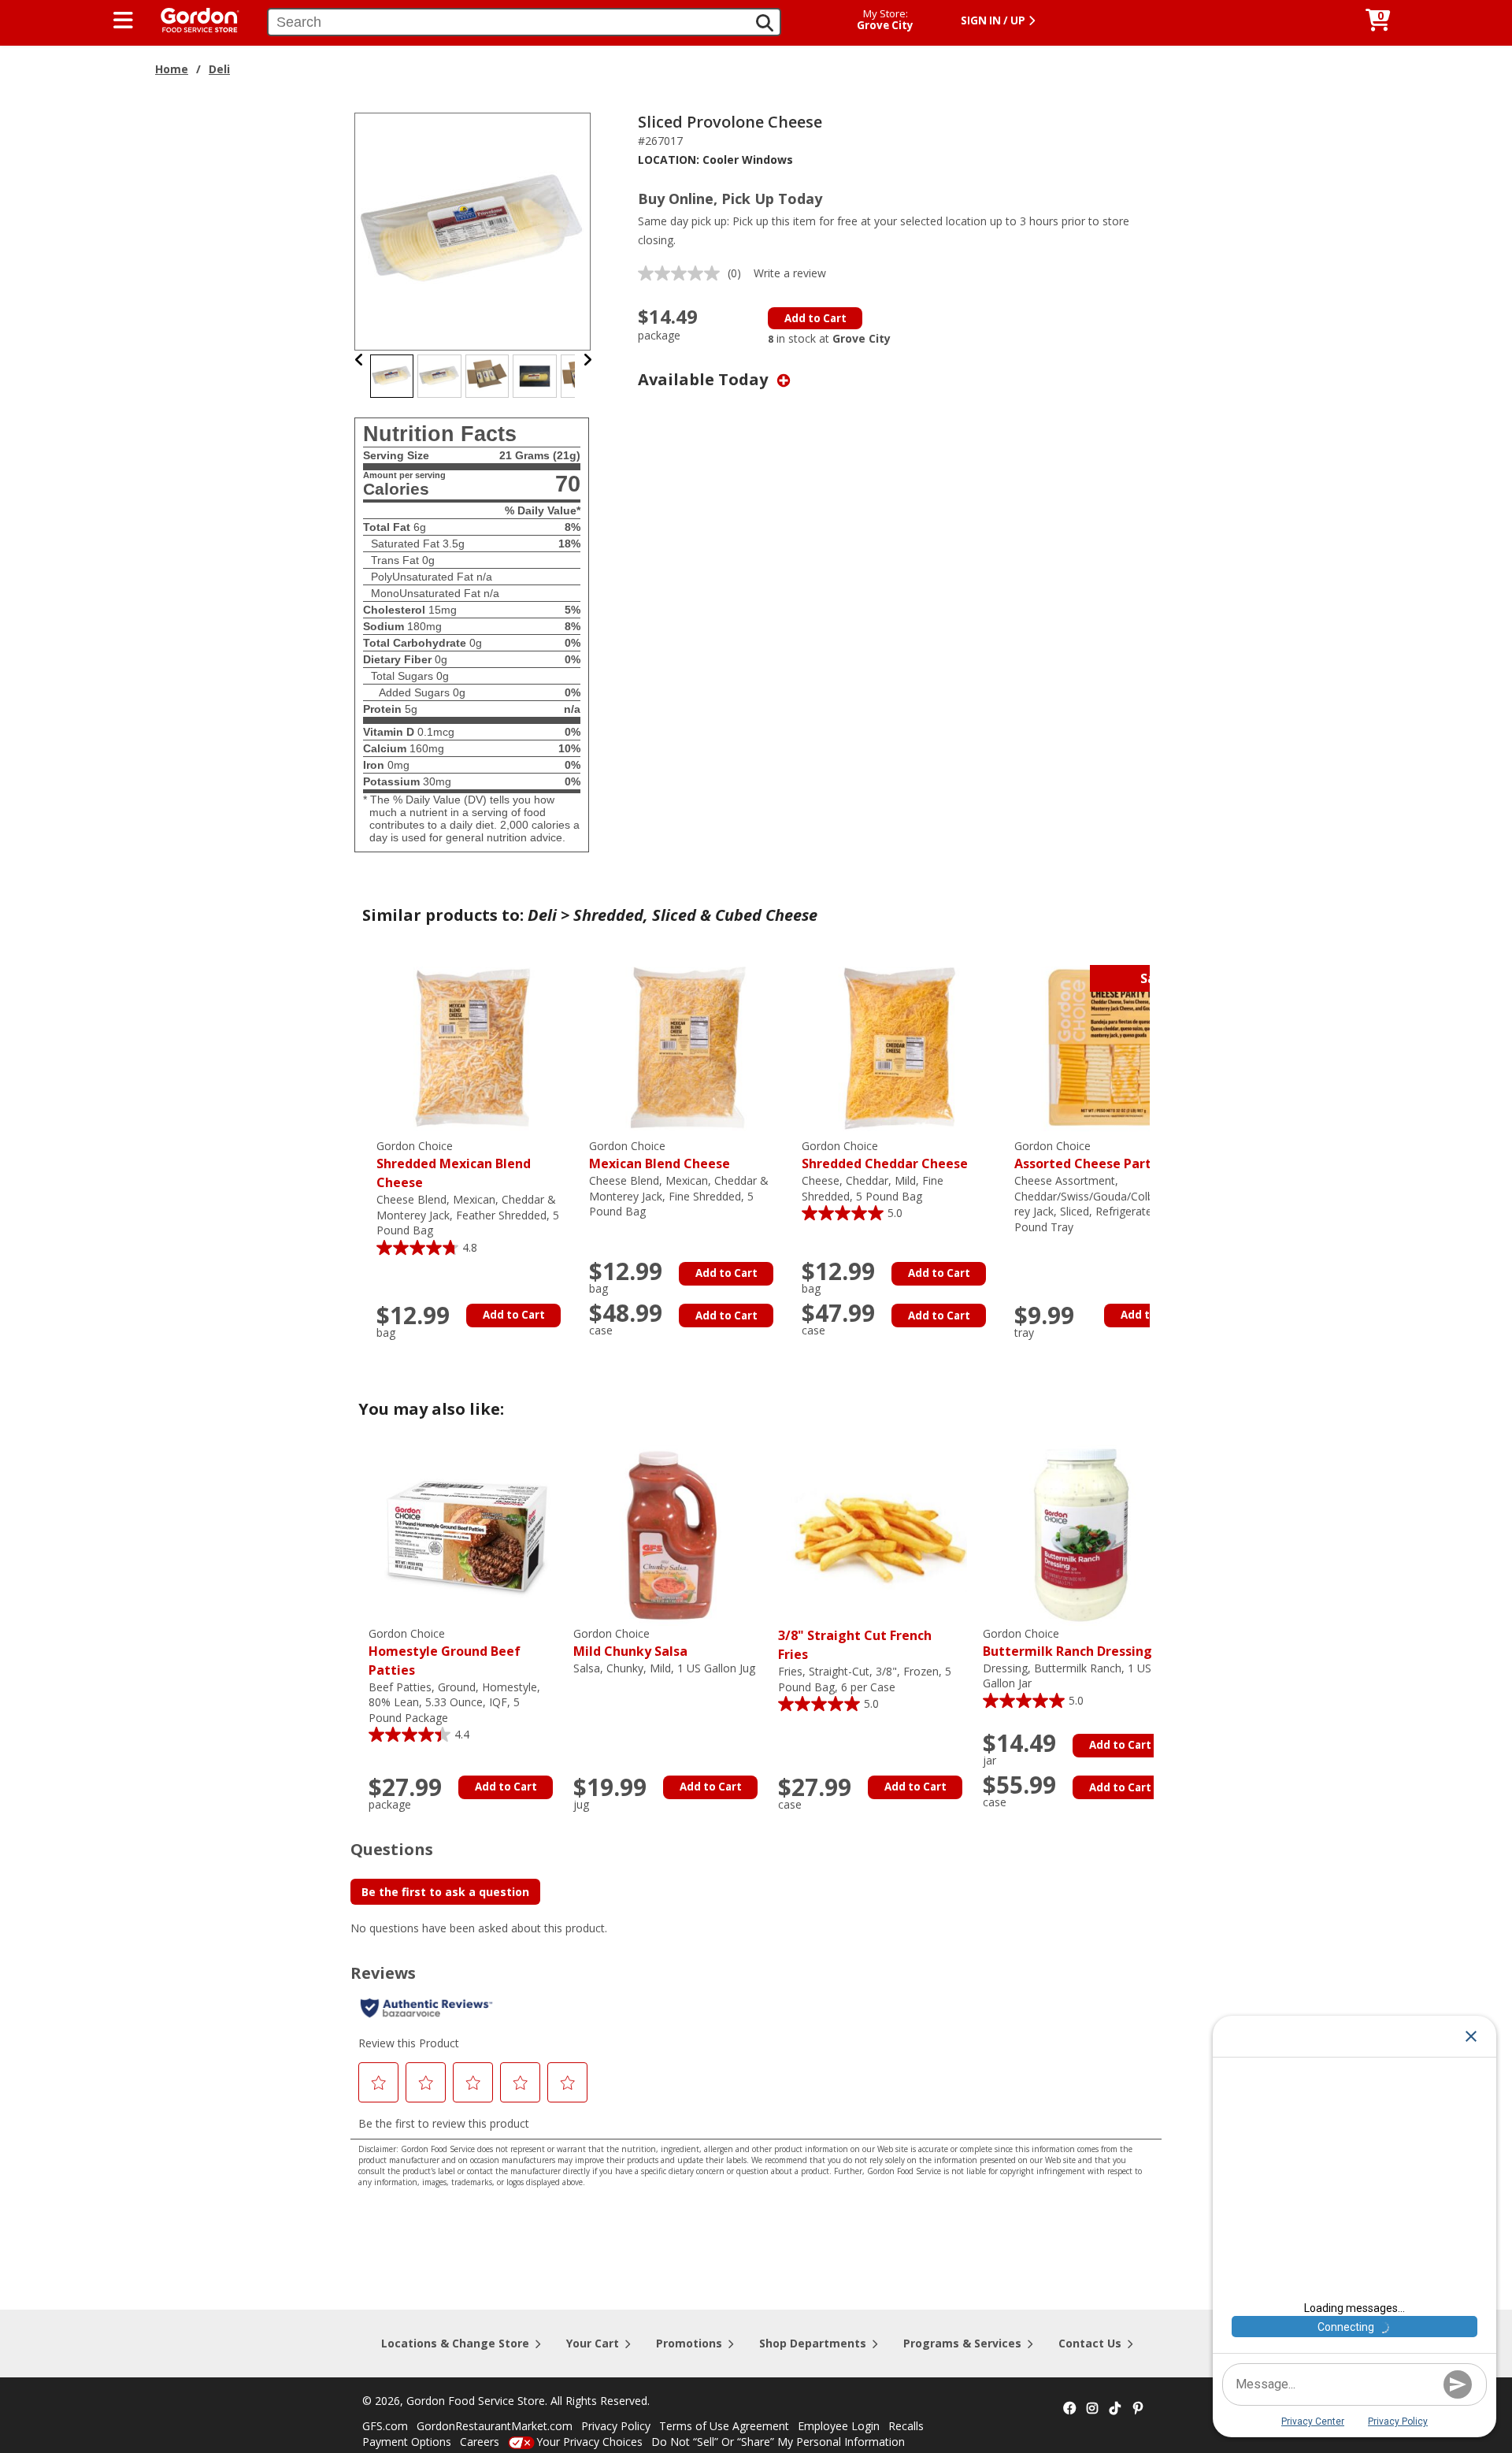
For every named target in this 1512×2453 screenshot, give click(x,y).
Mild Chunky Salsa (630, 1643)
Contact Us (1090, 2343)
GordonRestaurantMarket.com (495, 2426)
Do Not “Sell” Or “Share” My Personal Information (778, 2442)
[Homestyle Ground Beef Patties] (467, 1534)
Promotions (689, 2343)
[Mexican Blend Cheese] (687, 1047)
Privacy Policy (616, 2426)
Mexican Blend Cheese (660, 1155)
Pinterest (1138, 2409)
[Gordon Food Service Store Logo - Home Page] (192, 19)
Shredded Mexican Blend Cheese (454, 1165)
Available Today (705, 379)
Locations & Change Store (455, 2343)
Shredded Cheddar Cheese (885, 1155)
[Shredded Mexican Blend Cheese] (475, 1047)
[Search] (765, 23)
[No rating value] (683, 273)
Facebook (1069, 2409)
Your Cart (593, 2343)
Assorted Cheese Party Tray (1102, 1155)
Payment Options (407, 2442)
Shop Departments (813, 2343)
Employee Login (839, 2426)
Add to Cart (815, 318)
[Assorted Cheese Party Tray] (1113, 1047)
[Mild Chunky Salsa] (672, 1534)
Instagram (1092, 2409)
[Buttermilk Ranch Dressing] (1081, 1534)
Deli (219, 69)
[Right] (587, 360)
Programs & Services (962, 2343)
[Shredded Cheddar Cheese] (900, 1047)
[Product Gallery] (473, 230)
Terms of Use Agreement (724, 2426)
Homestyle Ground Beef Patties (445, 1652)
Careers (480, 2442)
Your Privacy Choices (589, 2442)
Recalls (906, 2426)
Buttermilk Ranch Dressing (1067, 1643)
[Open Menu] (123, 20)
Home (172, 69)
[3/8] (876, 1534)
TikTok (1115, 2409)
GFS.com (385, 2426)
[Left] (359, 360)
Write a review (790, 273)
